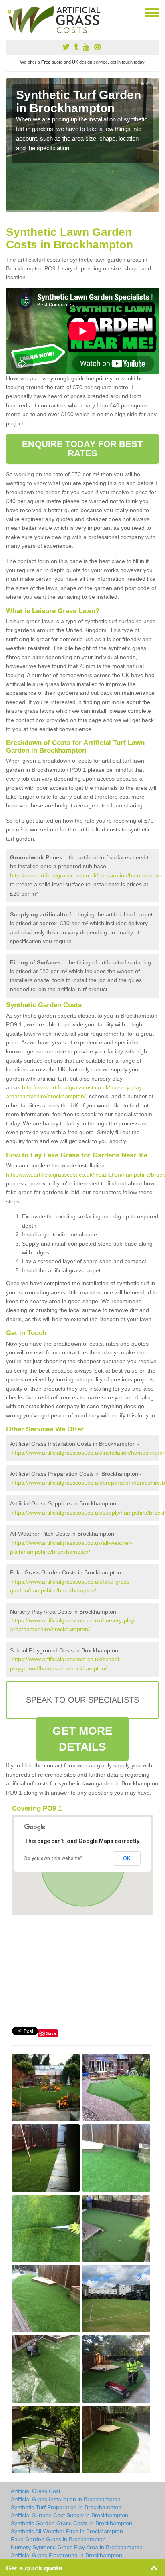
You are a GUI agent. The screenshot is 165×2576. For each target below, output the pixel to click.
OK (127, 1858)
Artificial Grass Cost (36, 2491)
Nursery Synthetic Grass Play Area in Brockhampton (77, 2547)
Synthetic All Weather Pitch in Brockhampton (67, 2531)
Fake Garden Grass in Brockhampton (58, 2539)
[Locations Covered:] (10, 12)
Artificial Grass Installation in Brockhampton (66, 2499)
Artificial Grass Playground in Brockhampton (66, 2555)
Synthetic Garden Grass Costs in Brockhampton (71, 2523)
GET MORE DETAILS (83, 1739)
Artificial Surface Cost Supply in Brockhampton (69, 2515)
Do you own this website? (53, 1858)
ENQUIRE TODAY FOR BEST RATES (82, 448)
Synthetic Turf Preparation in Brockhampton (66, 2507)
